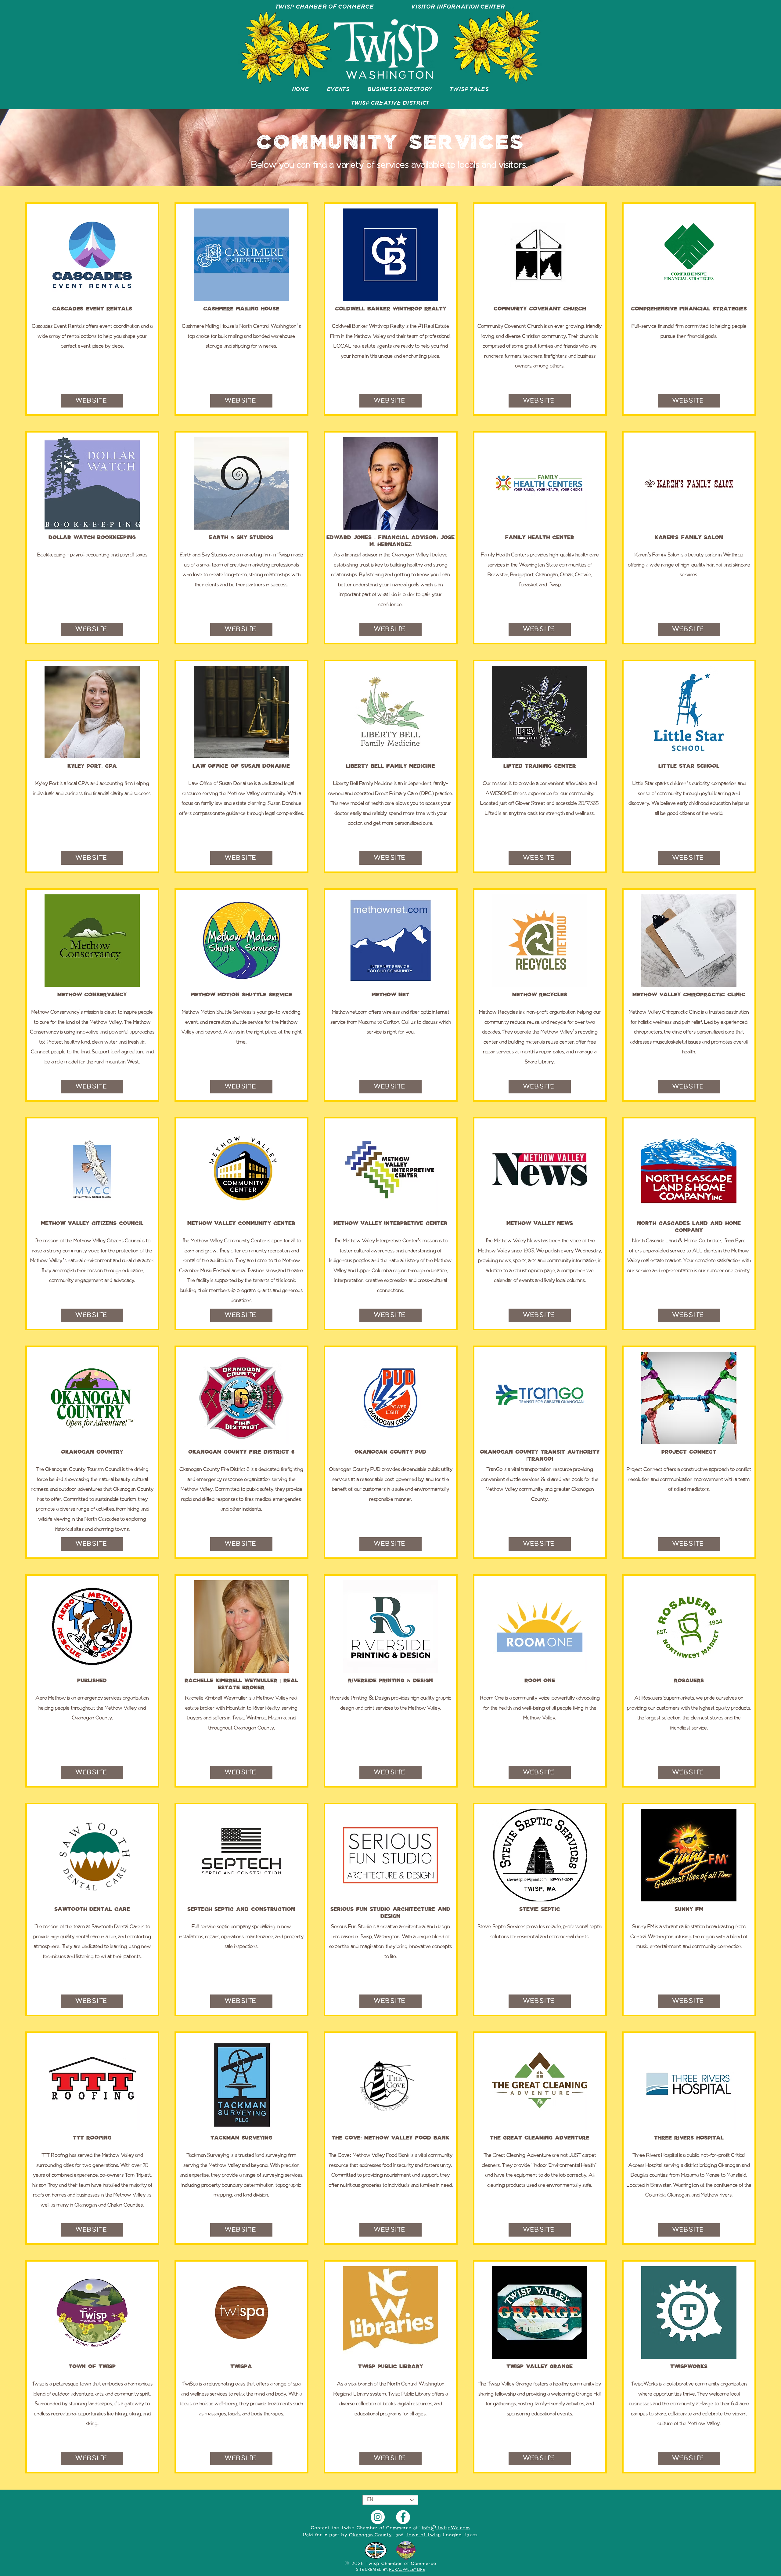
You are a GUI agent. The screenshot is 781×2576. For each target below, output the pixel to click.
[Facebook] (403, 2517)
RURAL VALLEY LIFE (407, 2570)
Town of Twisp (423, 2535)
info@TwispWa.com (446, 2528)
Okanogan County (371, 2535)
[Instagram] (378, 2517)
